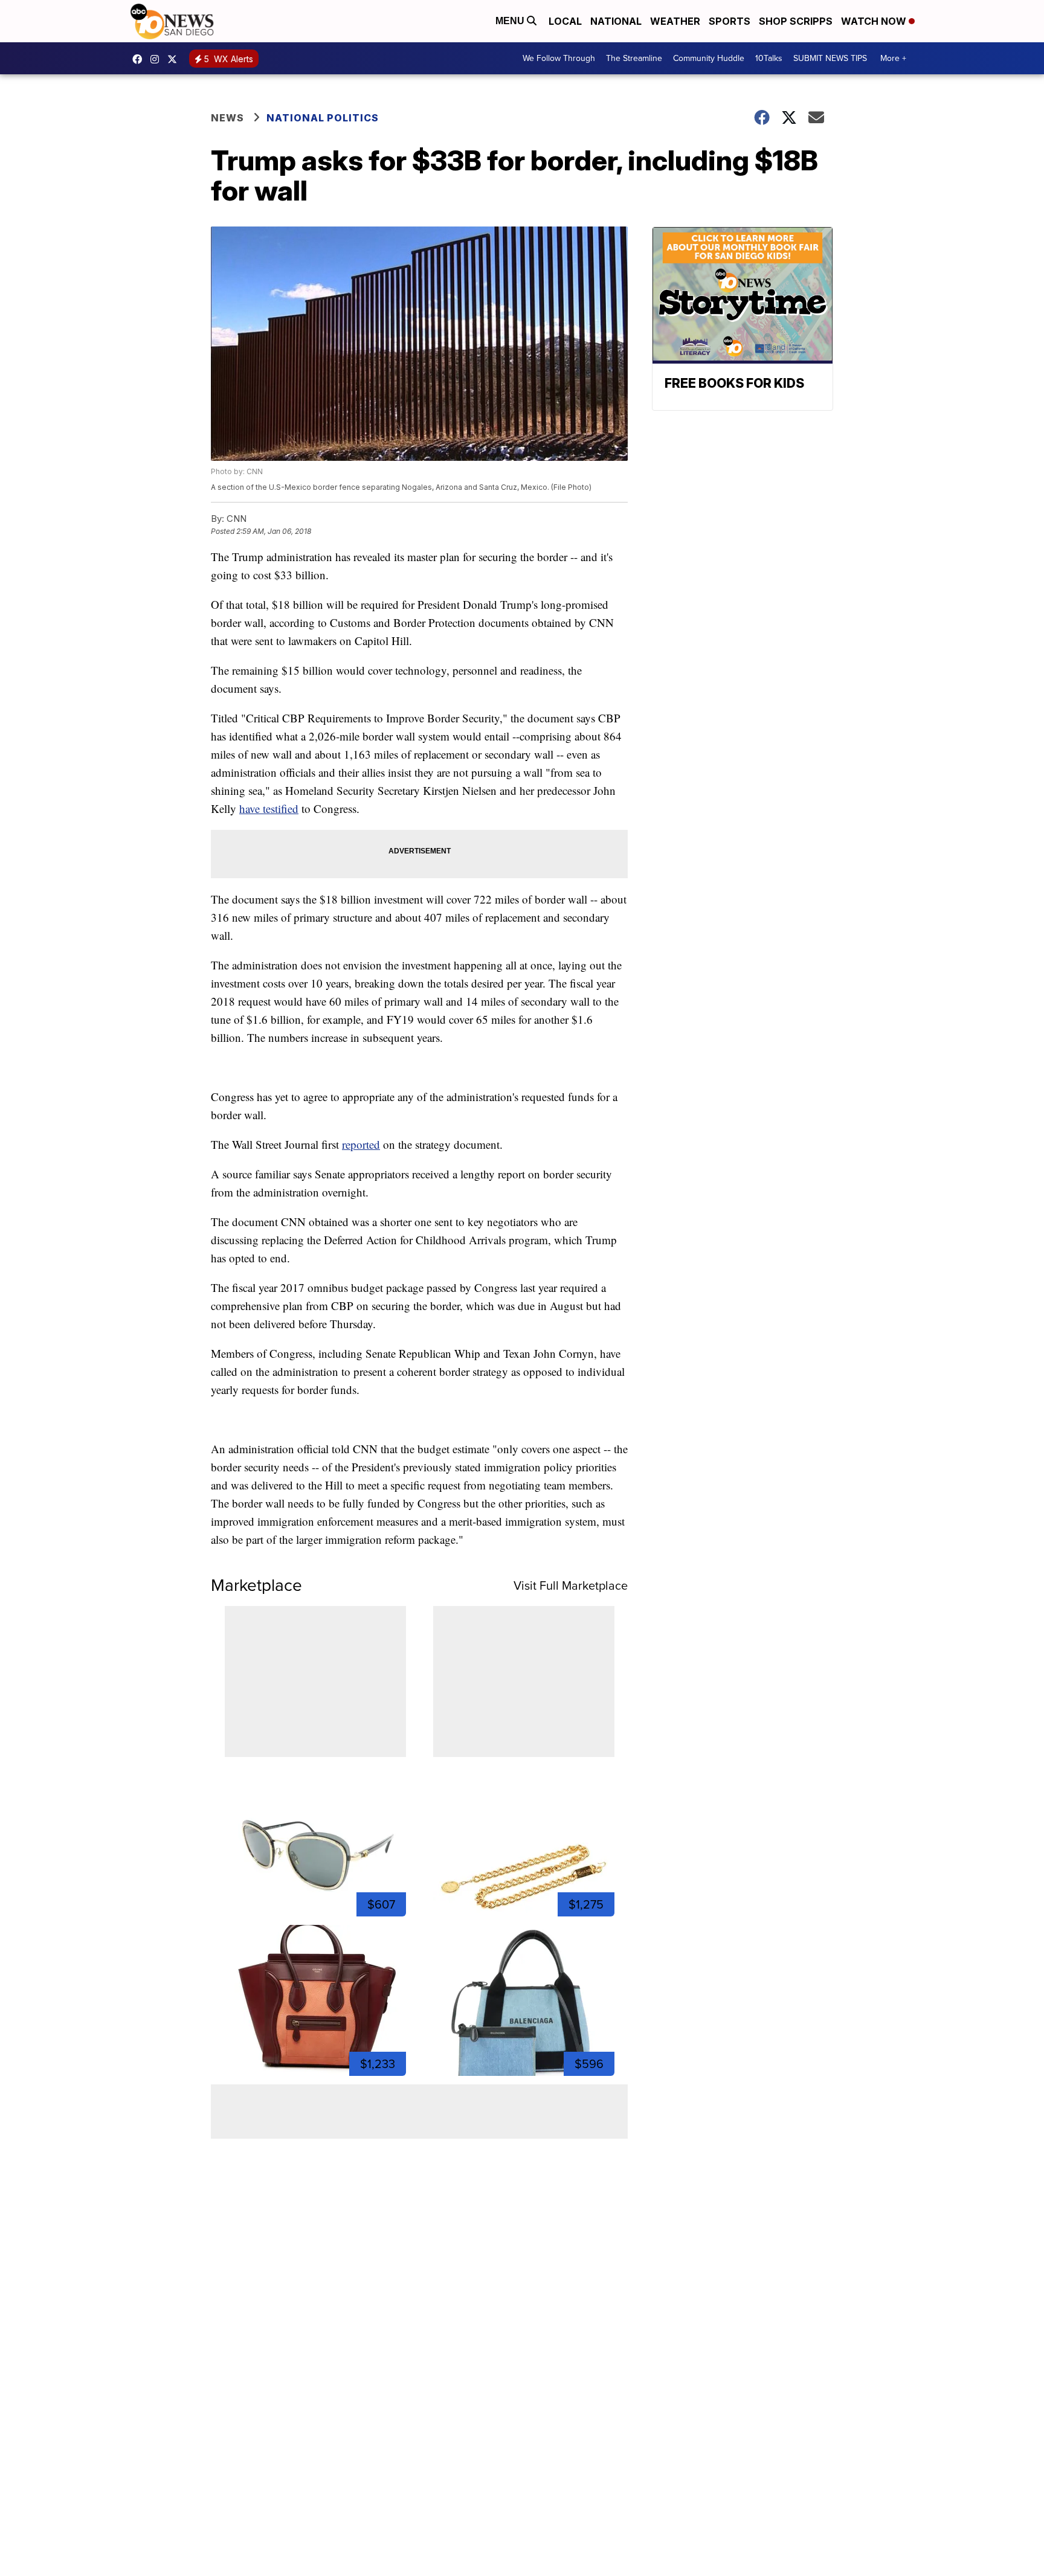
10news (175, 59)
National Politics (323, 118)
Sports (730, 21)
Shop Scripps (796, 21)
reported (361, 1144)
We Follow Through (559, 58)
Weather (675, 21)
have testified (269, 808)
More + (893, 58)
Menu (511, 21)
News (227, 118)
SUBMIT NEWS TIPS (830, 58)
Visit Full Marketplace (571, 1585)
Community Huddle (709, 58)
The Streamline (634, 58)
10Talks (769, 58)
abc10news (140, 59)
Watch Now (875, 21)
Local (565, 21)
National (616, 21)
